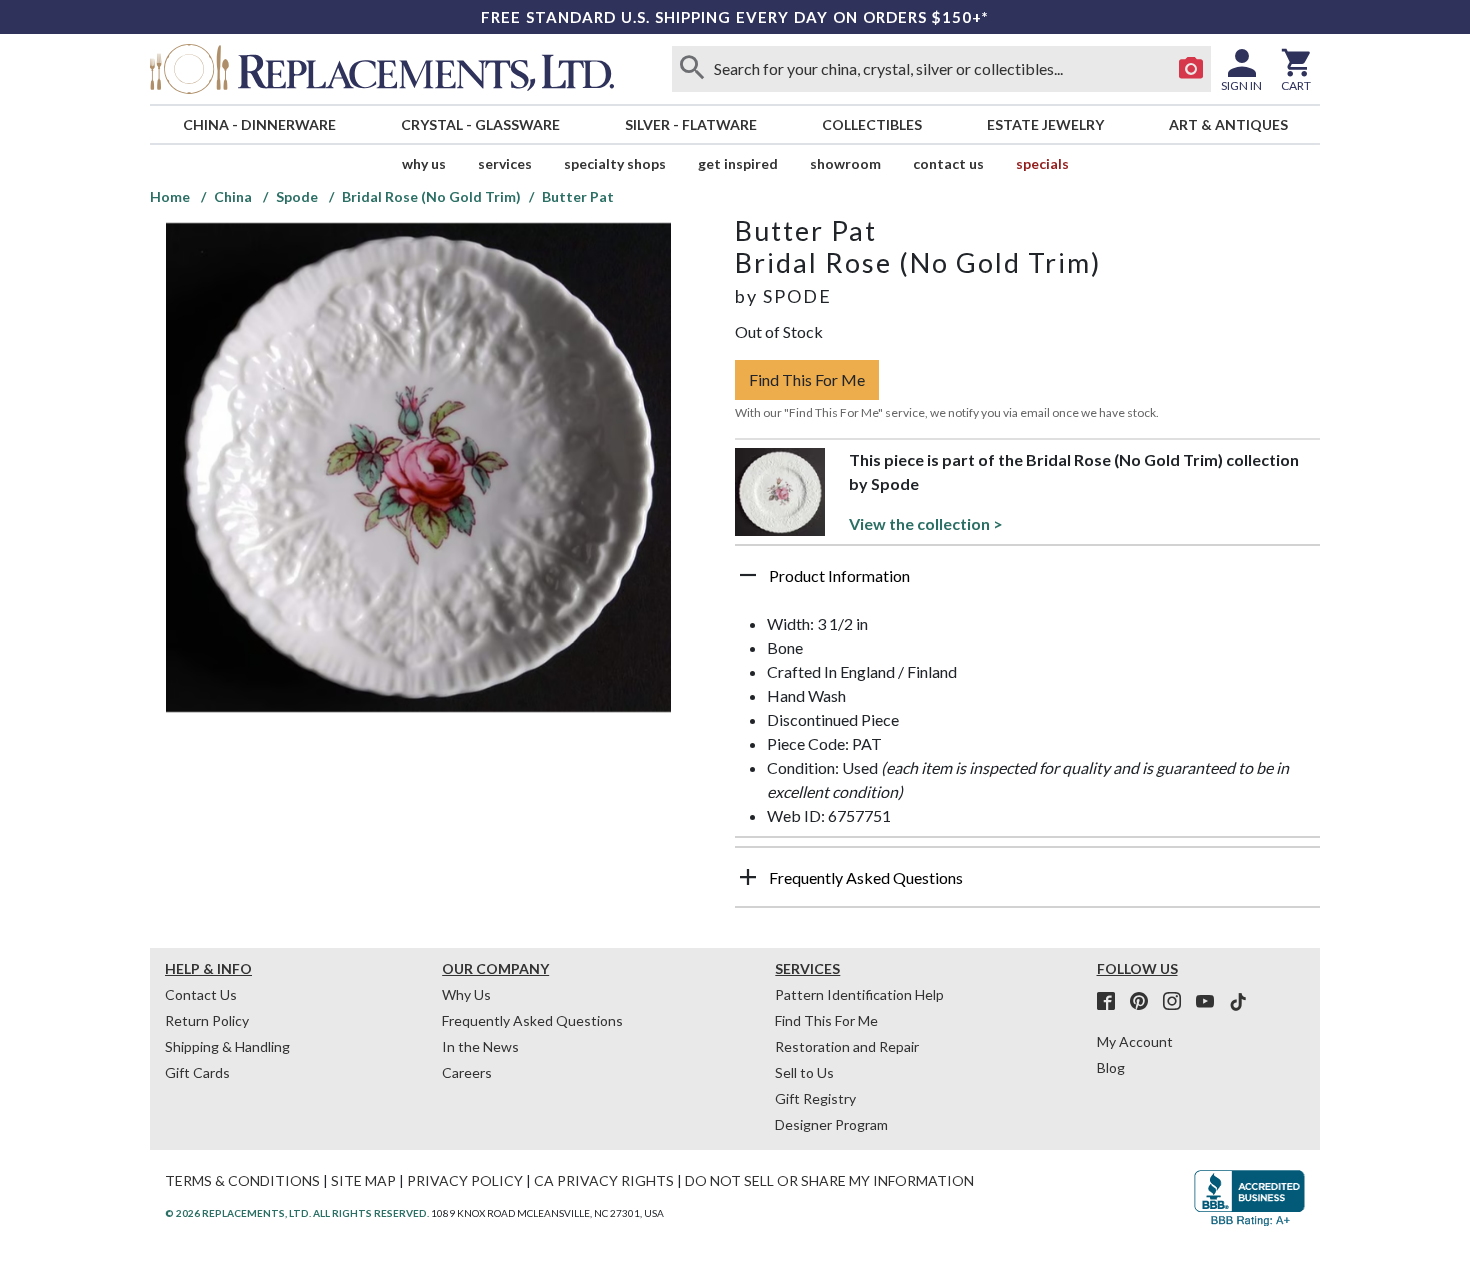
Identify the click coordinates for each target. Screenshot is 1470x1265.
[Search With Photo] (1191, 69)
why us (424, 163)
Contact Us (948, 163)
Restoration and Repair (847, 1046)
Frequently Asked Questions (532, 1020)
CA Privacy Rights (604, 1180)
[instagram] (1178, 1002)
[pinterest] (1145, 1002)
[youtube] (1211, 1002)
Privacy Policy (465, 1180)
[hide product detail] (748, 575)
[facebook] (1112, 1002)
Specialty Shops (615, 163)
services (505, 163)
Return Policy (207, 1020)
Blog (1111, 1067)
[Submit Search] (692, 69)
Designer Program (831, 1124)
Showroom (845, 163)
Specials (1042, 163)
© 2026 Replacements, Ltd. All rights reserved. (297, 1213)
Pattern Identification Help (859, 994)
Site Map (363, 1180)
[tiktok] (1238, 1002)
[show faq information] (748, 877)
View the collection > (926, 523)
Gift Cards (197, 1072)
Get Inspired (738, 163)
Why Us (466, 994)
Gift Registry (815, 1098)
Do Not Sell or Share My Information (829, 1180)
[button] (1027, 583)
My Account (1135, 1041)
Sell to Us (804, 1072)
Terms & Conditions (242, 1180)
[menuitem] (259, 124)
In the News (480, 1046)
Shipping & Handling (227, 1046)
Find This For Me (807, 379)
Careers (467, 1072)
